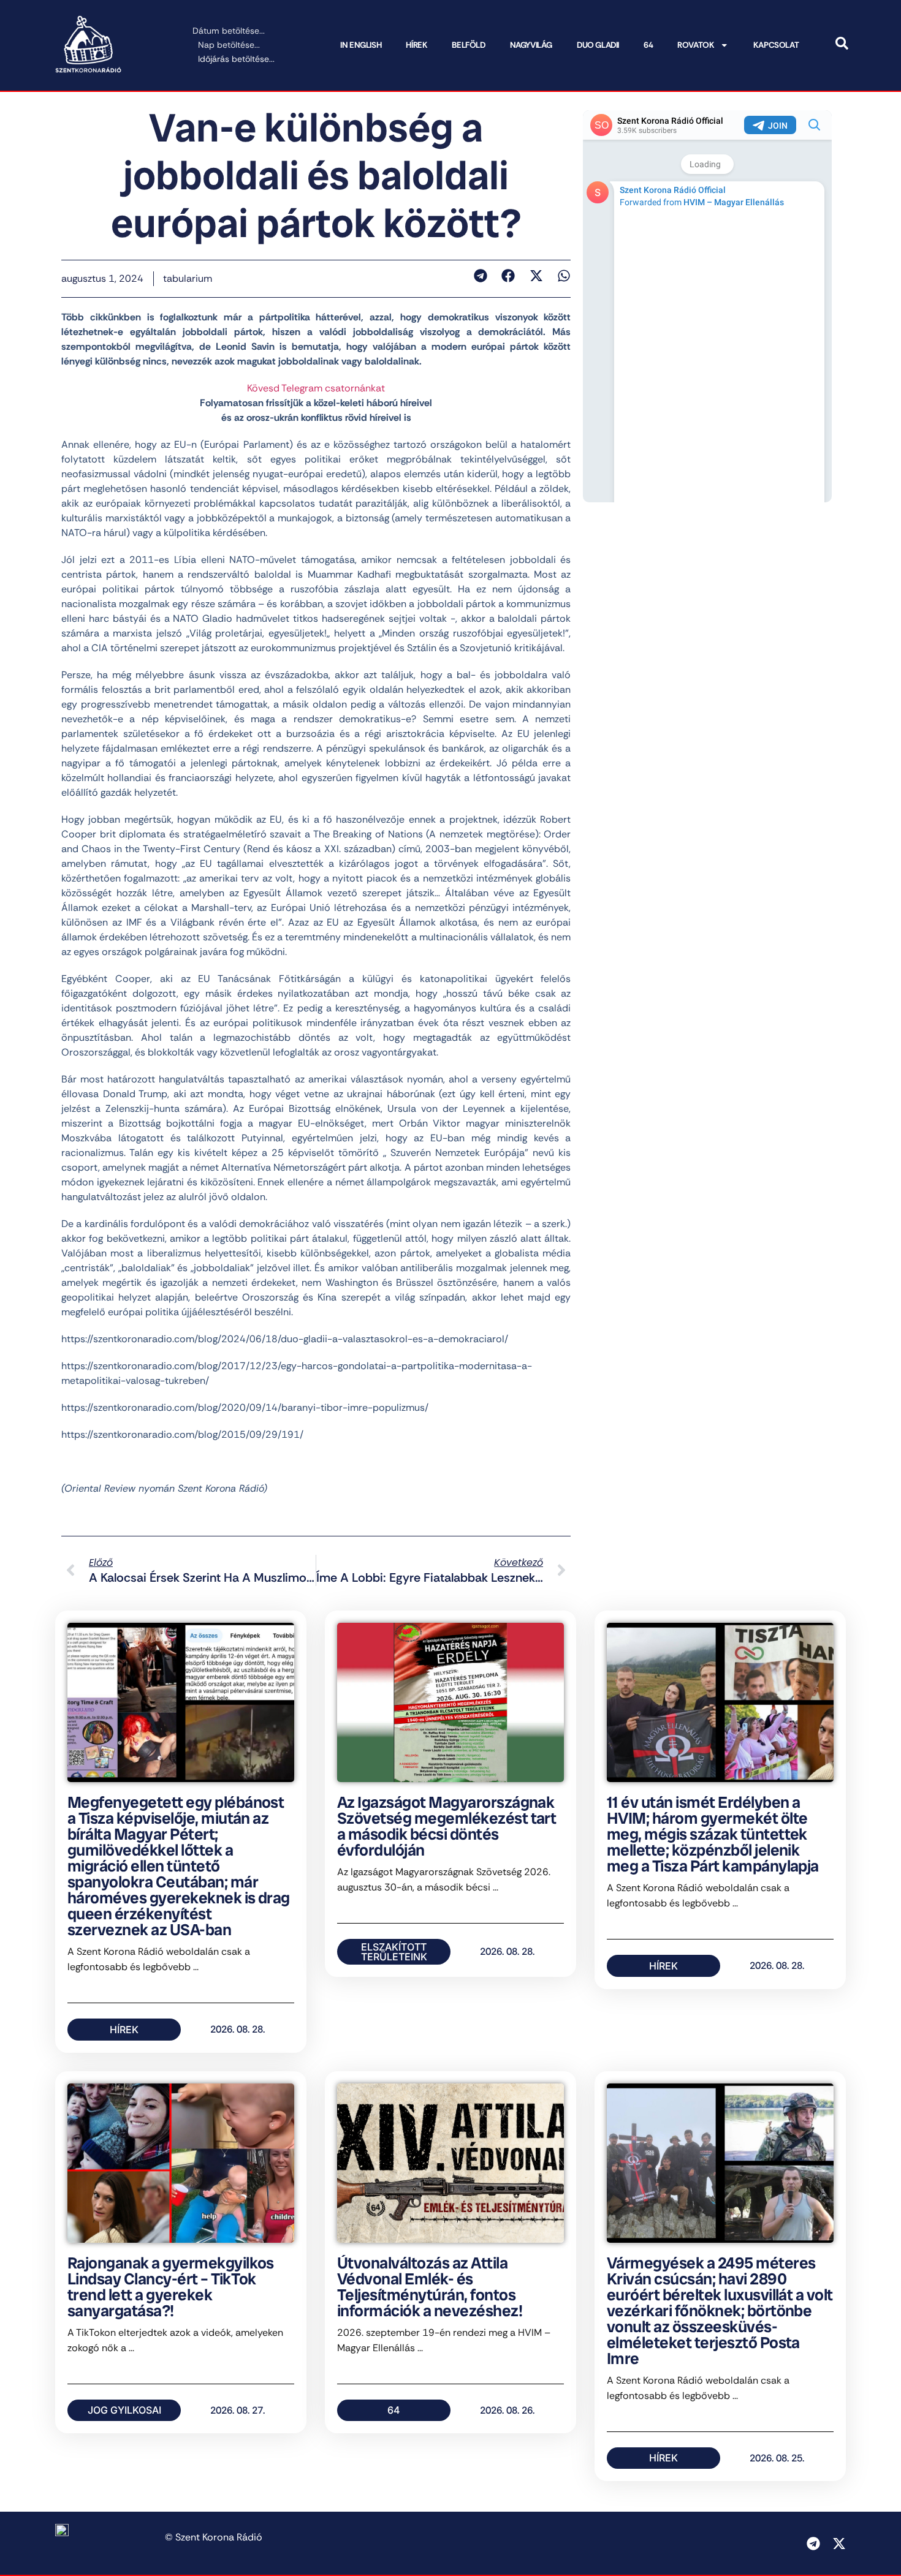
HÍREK (416, 45)
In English (361, 45)
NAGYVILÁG (531, 45)
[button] (480, 276)
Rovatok (696, 45)
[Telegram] (813, 2544)
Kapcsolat (776, 45)
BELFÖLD (468, 45)
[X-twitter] (839, 2544)
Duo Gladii (598, 45)
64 (648, 45)
